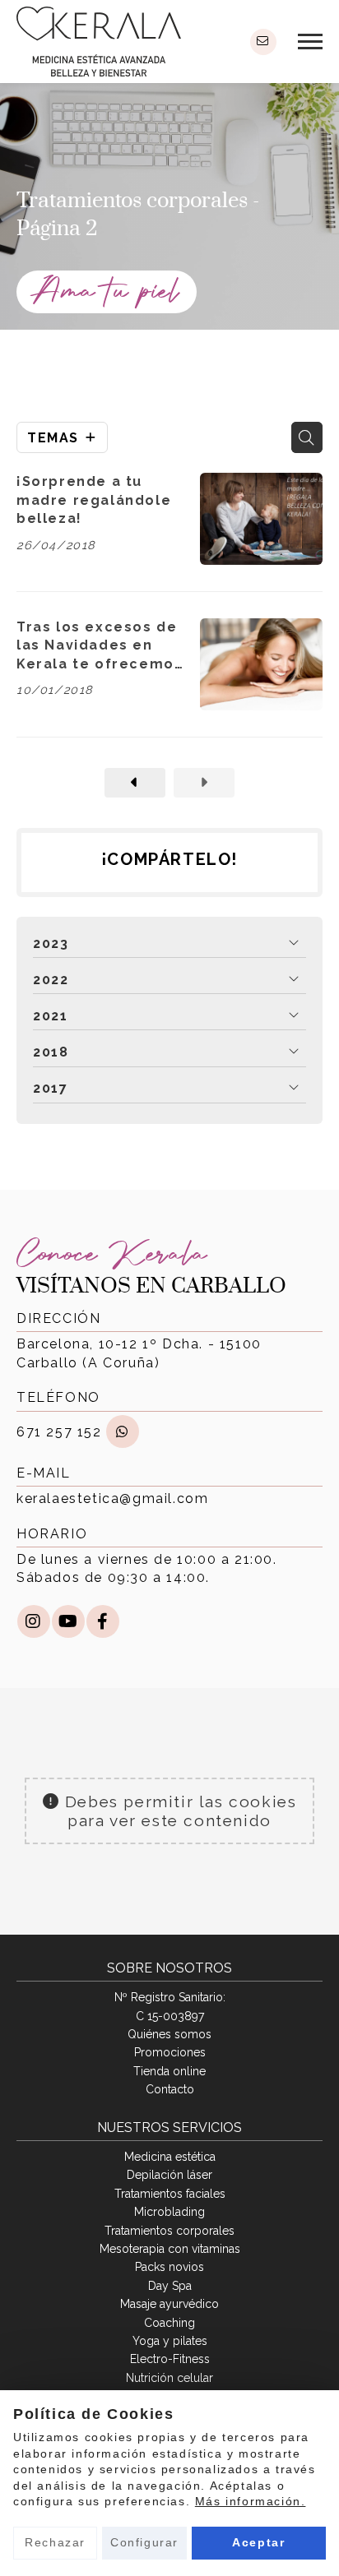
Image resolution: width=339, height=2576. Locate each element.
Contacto (170, 2089)
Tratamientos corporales (169, 2231)
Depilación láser (169, 2175)
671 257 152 (59, 1432)
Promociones (170, 2052)
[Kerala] (99, 42)
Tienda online (169, 2071)
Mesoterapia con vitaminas (170, 2249)
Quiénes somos (169, 2034)
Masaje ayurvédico (169, 2304)
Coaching (169, 2323)
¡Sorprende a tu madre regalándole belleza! (94, 500)
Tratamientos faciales (170, 2194)
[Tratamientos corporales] (135, 783)
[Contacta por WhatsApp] (123, 1431)
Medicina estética (170, 2157)
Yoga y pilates (170, 2341)
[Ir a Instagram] (34, 1621)
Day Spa (170, 2286)
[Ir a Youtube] (68, 1621)
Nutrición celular (169, 2378)
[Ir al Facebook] (103, 1621)
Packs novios (169, 2267)
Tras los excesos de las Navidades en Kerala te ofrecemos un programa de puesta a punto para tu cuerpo (100, 646)
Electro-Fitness (170, 2359)
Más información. (251, 2501)
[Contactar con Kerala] (263, 42)
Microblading (169, 2212)
